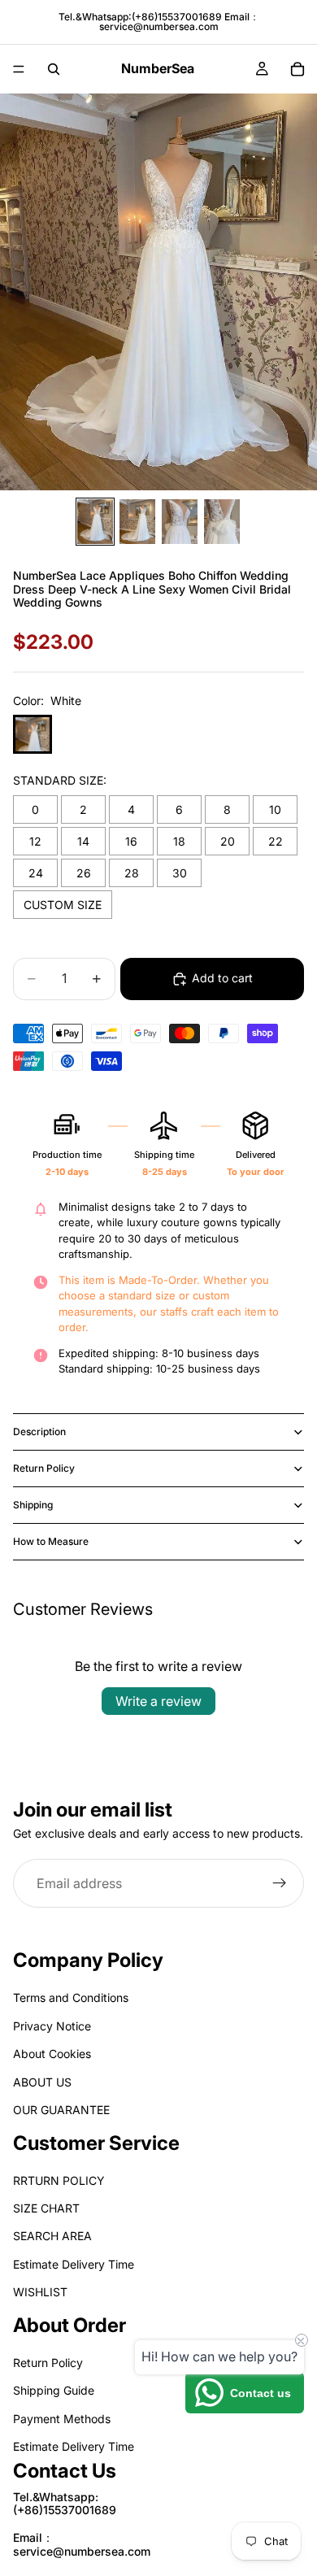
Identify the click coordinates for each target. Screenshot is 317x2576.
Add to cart (222, 978)
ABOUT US (42, 2082)
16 (131, 841)
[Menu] (19, 69)
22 (276, 841)
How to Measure (51, 1541)
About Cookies (52, 2054)
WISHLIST (40, 2293)
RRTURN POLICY (59, 2180)
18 (179, 841)
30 (180, 873)
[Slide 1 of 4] (95, 522)
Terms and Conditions (71, 1998)
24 (36, 873)
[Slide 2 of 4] (137, 522)
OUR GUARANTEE (61, 2110)
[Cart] (297, 69)
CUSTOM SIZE (63, 905)
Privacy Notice (52, 2026)
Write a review (158, 1701)
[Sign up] (280, 1883)
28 (132, 873)
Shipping (33, 1505)
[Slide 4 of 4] (222, 522)
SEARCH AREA (52, 2237)
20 (228, 841)
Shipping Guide (54, 2391)
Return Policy (44, 1468)
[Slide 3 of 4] (180, 522)
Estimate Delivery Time (74, 2264)
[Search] (54, 69)
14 (83, 841)
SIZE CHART (46, 2209)
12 (35, 841)
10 (275, 809)
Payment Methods (62, 2419)
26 (84, 873)
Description (39, 1432)
